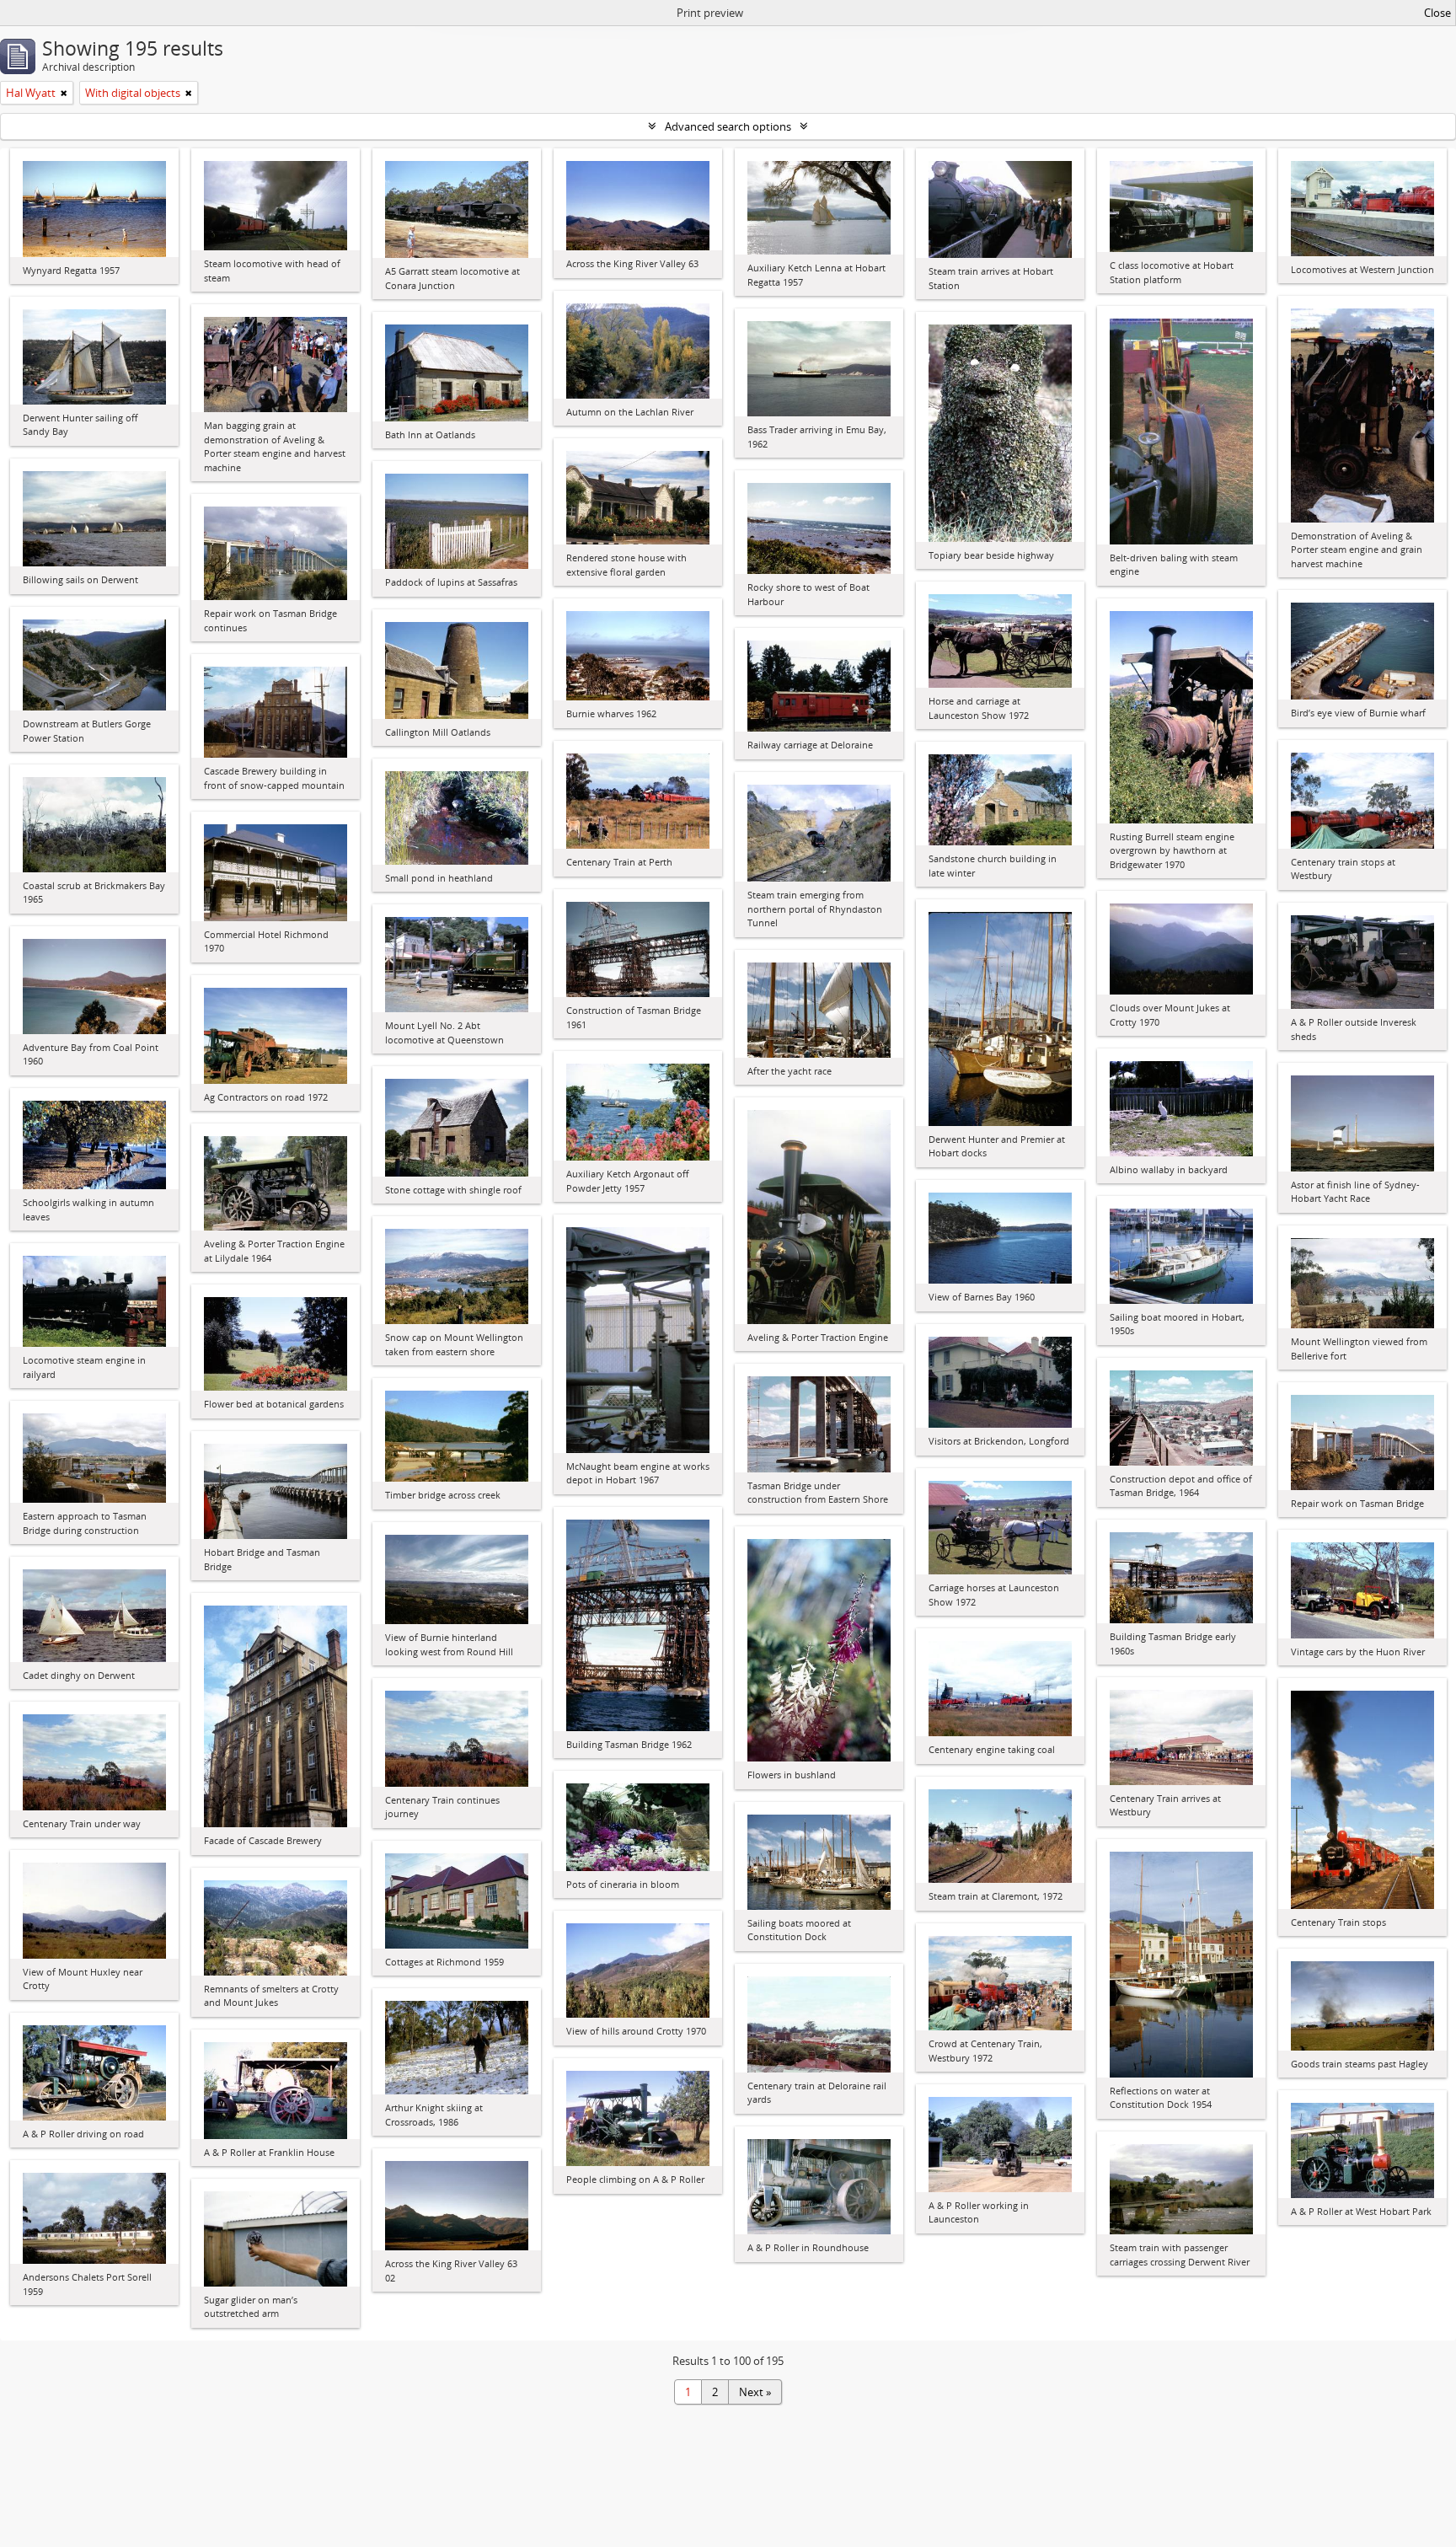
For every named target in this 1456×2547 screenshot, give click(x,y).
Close (1437, 13)
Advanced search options (728, 126)
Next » (755, 2392)
